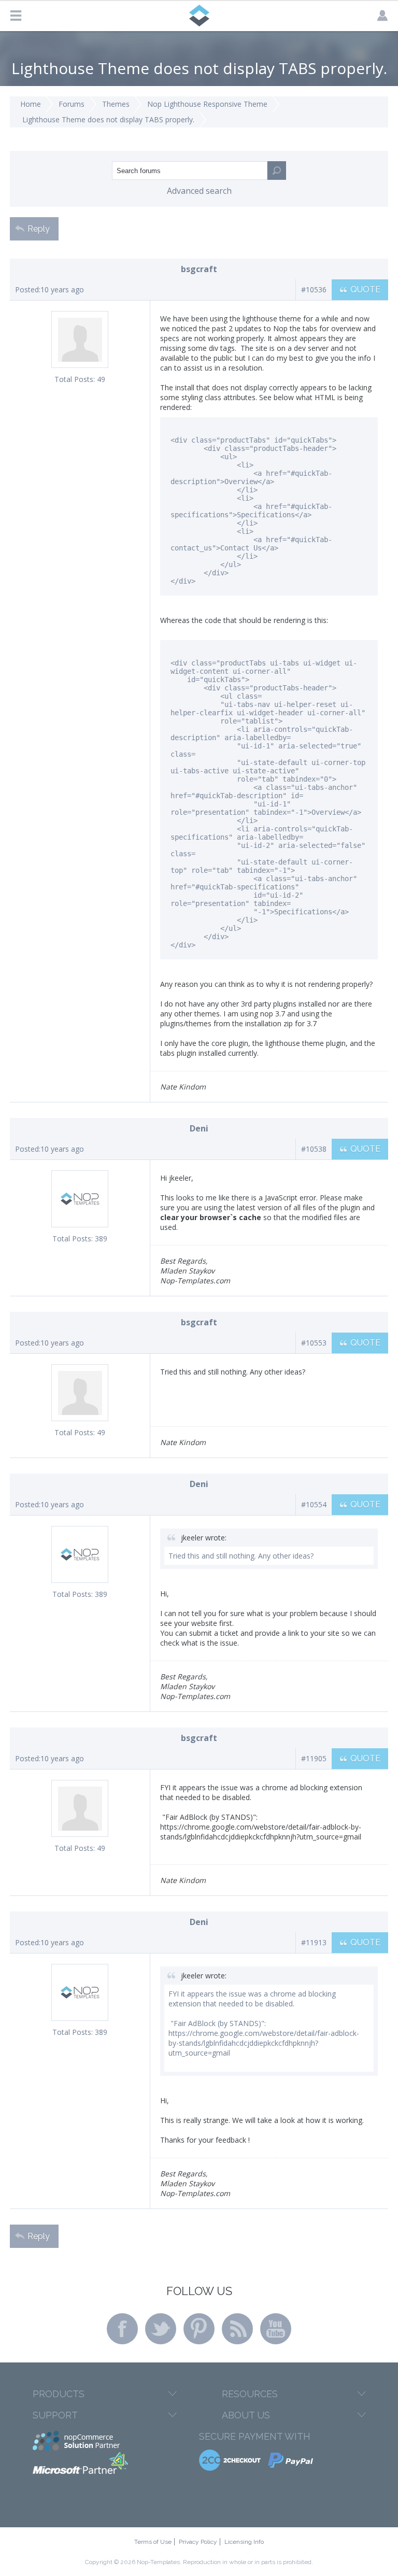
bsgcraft (199, 269)
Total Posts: (75, 379)
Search (277, 171)
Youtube (276, 2329)
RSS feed (237, 2329)
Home (31, 104)
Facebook (122, 2329)
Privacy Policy (198, 2542)
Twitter (161, 2329)
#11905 (314, 1758)
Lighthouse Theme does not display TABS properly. (108, 119)
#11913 (314, 1942)
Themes (116, 104)
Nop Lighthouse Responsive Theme (207, 104)
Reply (39, 229)
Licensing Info (244, 2542)
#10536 (314, 289)
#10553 (314, 1343)
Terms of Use (153, 2542)
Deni (199, 1128)
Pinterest (199, 2329)
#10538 (314, 1149)
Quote (365, 289)
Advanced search (199, 191)
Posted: (28, 289)
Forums (72, 104)
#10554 (314, 1504)
